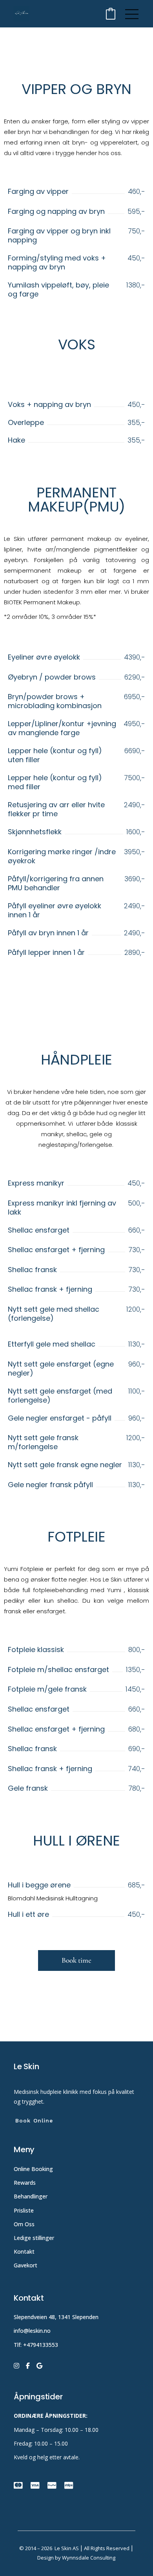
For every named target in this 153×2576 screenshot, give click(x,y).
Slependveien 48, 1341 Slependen (56, 2317)
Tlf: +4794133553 (36, 2345)
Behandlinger (31, 2196)
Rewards (25, 2183)
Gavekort (25, 2265)
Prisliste (24, 2210)
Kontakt (24, 2252)
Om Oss (25, 2224)
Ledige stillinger (34, 2238)
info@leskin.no (32, 2331)
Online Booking (33, 2169)
